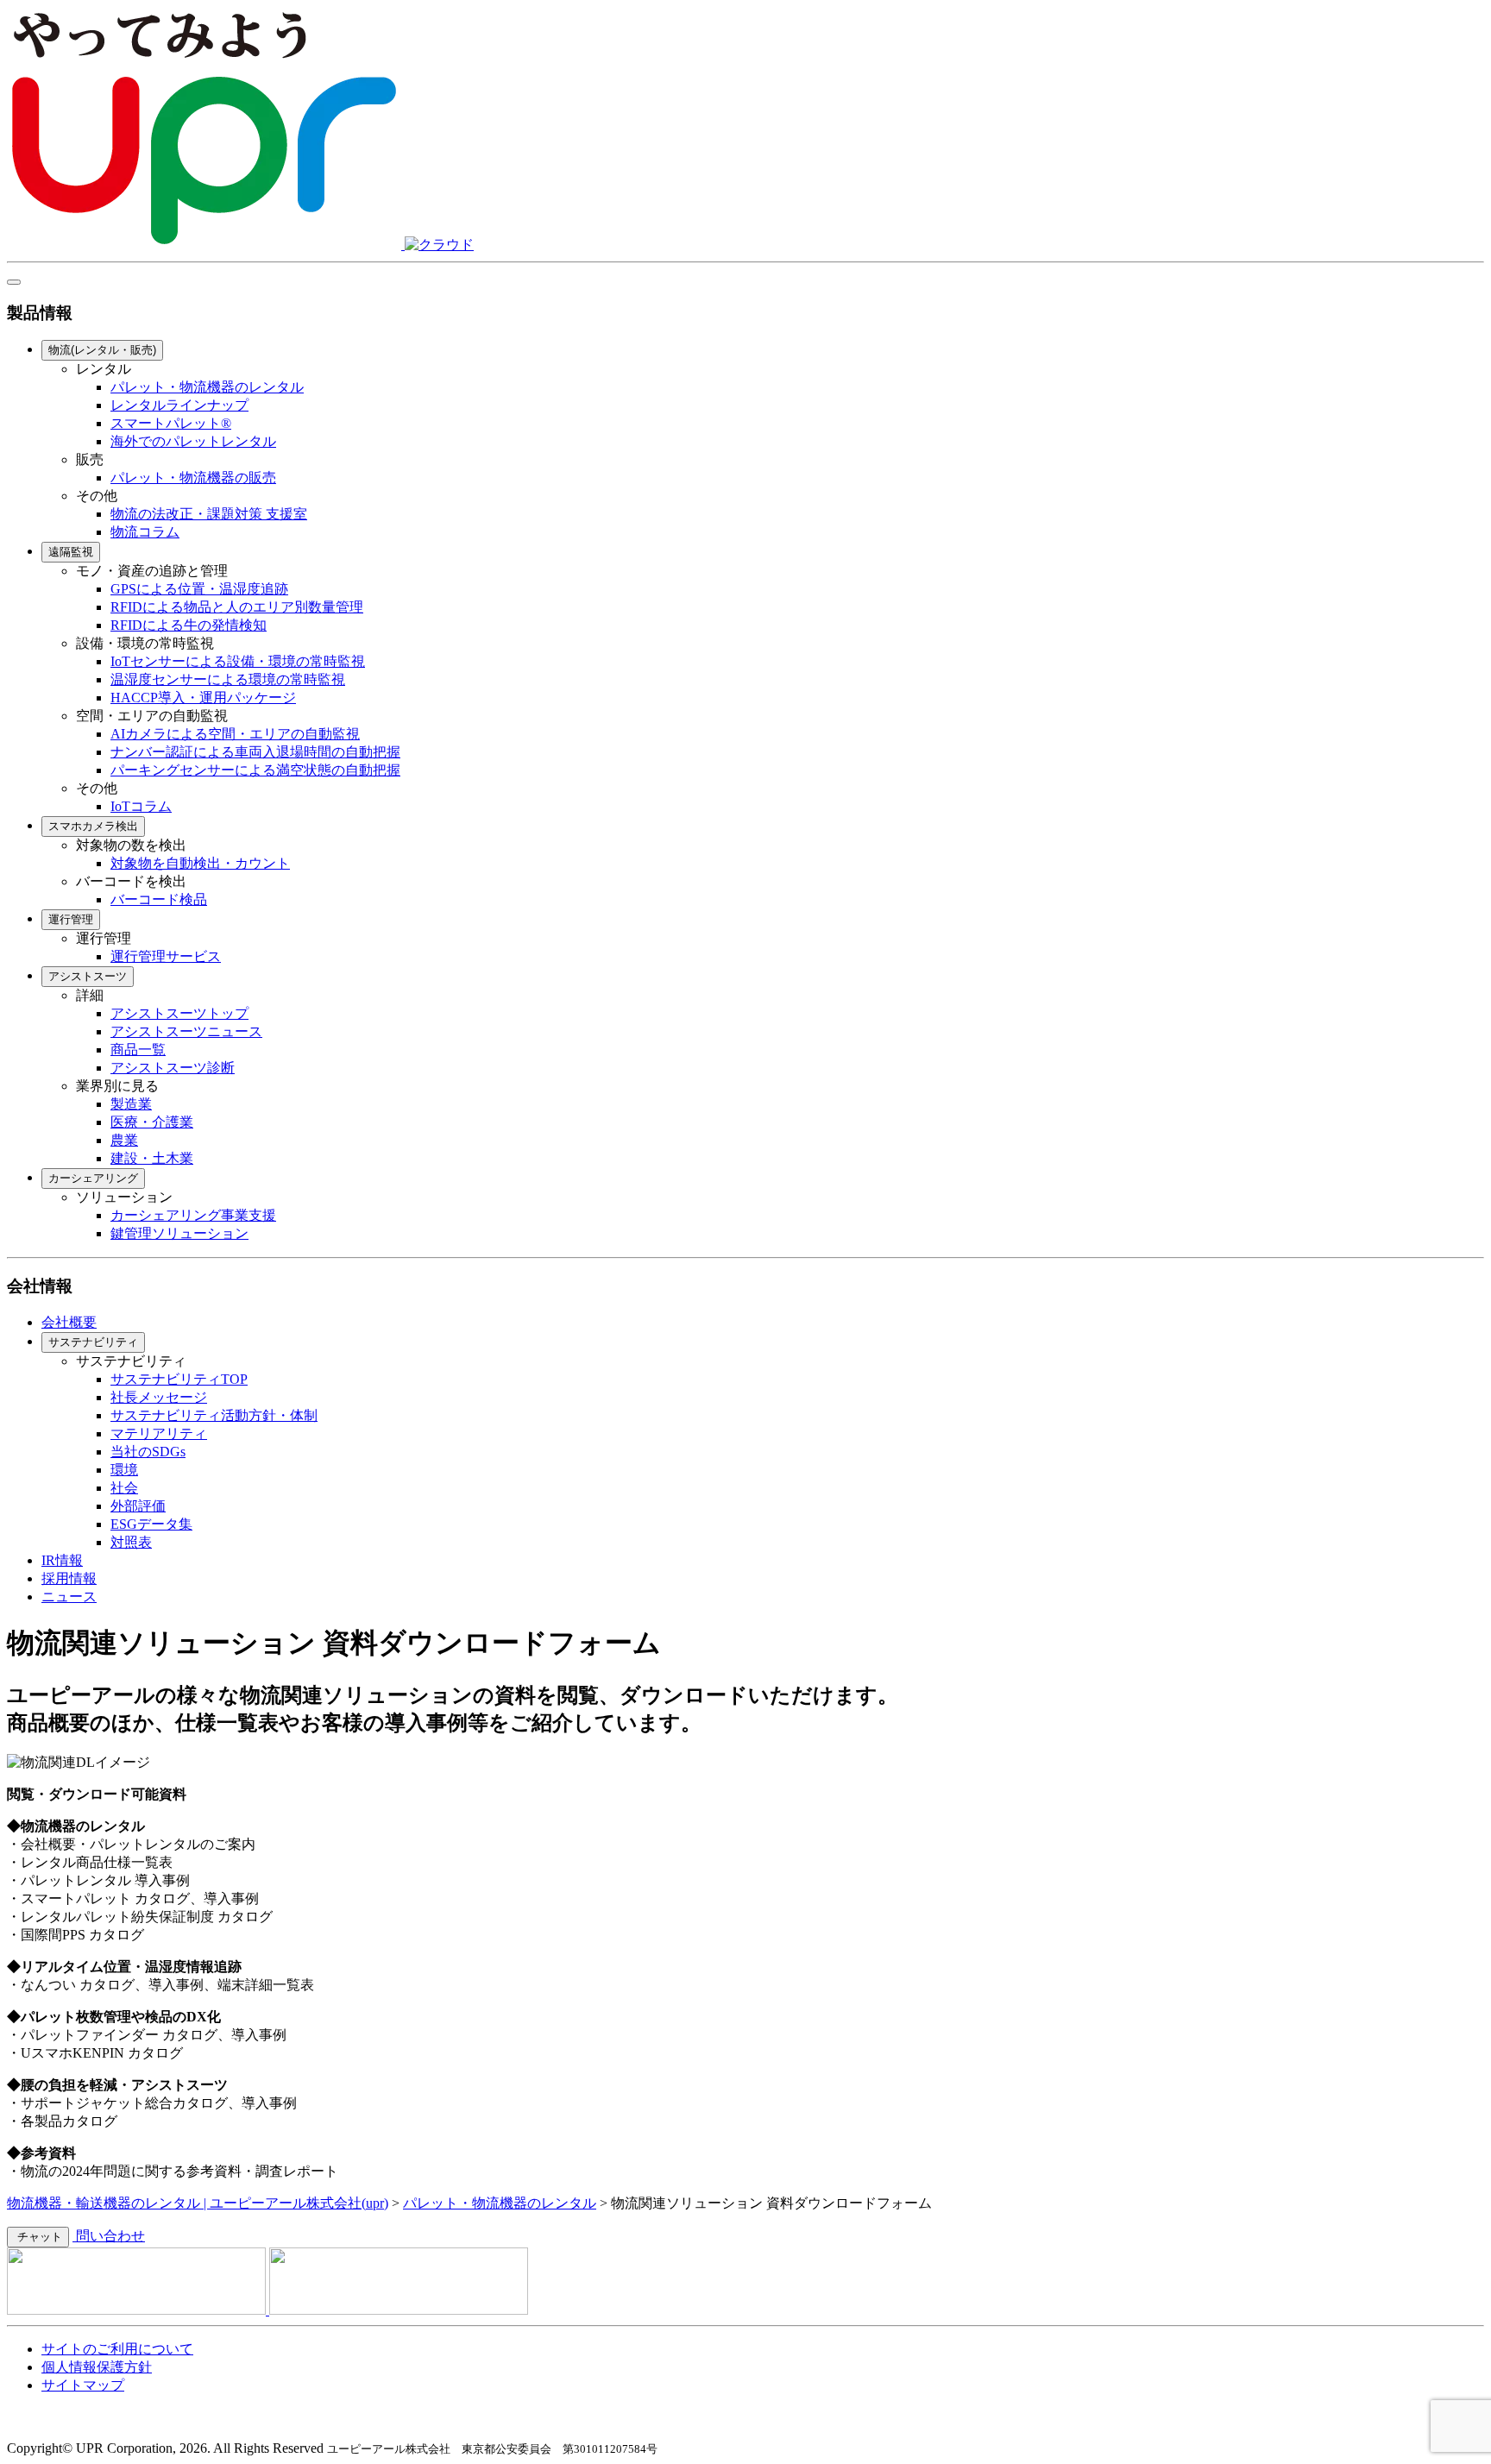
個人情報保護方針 (97, 2367)
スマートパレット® (171, 423)
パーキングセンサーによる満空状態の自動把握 (255, 770)
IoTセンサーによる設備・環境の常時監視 (238, 661)
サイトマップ (83, 2385)
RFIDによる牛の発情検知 (189, 625)
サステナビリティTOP (179, 1379)
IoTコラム (141, 806)
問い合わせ (109, 2236)
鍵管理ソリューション (179, 1233)
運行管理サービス (166, 956)
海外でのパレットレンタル (193, 441)
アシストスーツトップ (179, 1013)
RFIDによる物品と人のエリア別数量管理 (237, 607)
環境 (124, 1470)
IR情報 (62, 1560)
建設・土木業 (152, 1158)
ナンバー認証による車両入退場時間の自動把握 (255, 752)
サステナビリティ (93, 1342)
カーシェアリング (93, 1178)
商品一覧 (138, 1050)
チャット (38, 2237)
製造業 (131, 1104)
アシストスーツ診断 (173, 1068)
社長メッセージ (159, 1397)
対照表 (131, 1542)
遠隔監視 (71, 552)
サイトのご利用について (117, 2349)
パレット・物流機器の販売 (193, 478)
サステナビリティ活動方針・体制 (214, 1415)
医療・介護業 (152, 1122)
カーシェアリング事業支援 (193, 1215)
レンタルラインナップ (179, 405)
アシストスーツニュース (186, 1031)
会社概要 (69, 1322)
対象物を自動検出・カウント (200, 863)
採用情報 (69, 1578)
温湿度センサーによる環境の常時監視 (228, 679)
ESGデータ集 (151, 1524)
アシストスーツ (88, 976)
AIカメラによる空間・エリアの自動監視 (235, 734)
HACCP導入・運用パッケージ (203, 698)
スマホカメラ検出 (93, 826)
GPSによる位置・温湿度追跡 (199, 589)
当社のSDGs (148, 1452)
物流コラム (145, 532)
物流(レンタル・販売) (102, 350)
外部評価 (138, 1506)
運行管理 (71, 919)
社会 (124, 1488)
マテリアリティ (159, 1433)
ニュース (69, 1597)
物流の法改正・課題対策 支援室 (209, 514)
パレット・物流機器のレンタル (207, 387)
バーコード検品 (159, 899)
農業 (124, 1140)
